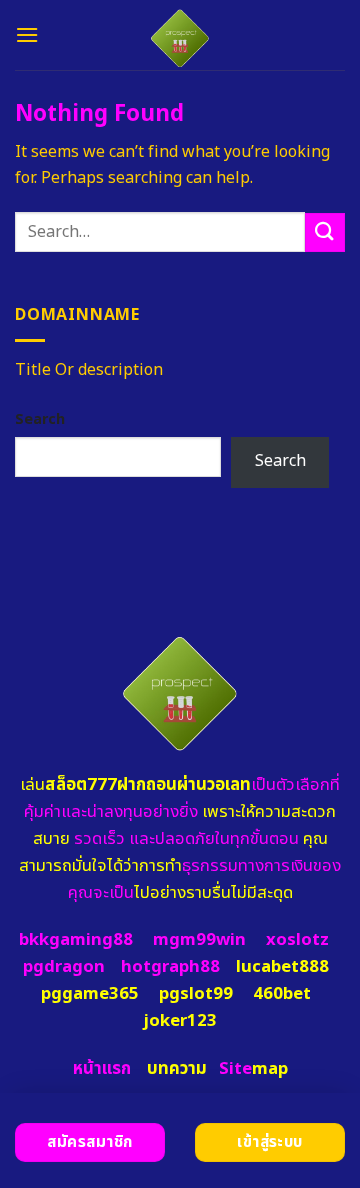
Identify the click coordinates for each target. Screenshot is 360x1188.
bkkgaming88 (76, 940)
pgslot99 (196, 994)
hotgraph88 (170, 967)
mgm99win (199, 940)
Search (40, 419)
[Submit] (325, 232)
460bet (282, 994)
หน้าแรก (102, 1069)
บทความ (177, 1069)
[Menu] (27, 34)
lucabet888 (282, 967)
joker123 (180, 1021)
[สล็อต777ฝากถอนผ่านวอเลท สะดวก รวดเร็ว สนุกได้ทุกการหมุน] (180, 35)
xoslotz (297, 940)
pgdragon (64, 967)
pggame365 (90, 994)
